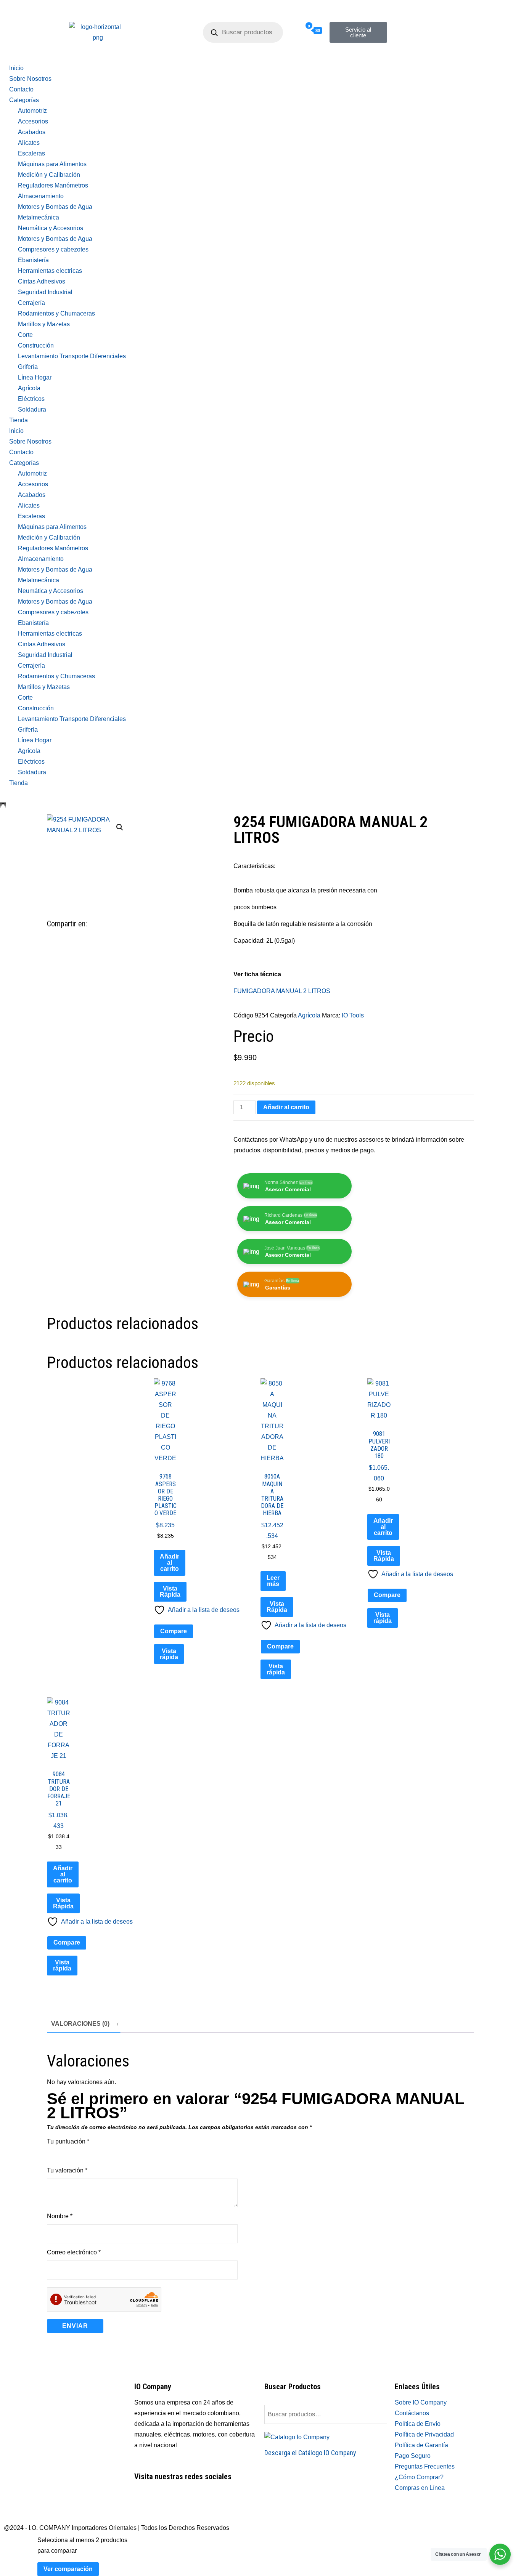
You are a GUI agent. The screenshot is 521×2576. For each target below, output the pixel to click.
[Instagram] (425, 19)
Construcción (36, 345)
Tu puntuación (68, 2141)
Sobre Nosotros (30, 79)
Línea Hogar (35, 377)
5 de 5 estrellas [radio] (94, 2154)
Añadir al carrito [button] (170, 1563)
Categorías (24, 100)
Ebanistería (33, 260)
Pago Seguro (413, 2456)
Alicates (29, 143)
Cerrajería (31, 303)
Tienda (18, 420)
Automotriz (32, 111)
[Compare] (299, 31)
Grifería (28, 367)
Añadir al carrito (286, 1107)
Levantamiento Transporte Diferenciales (72, 356)
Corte (25, 335)
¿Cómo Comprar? (419, 2477)
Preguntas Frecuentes (425, 2466)
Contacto (21, 89)
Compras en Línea (420, 2488)
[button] (120, 827)
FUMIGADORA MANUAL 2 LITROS (282, 991)
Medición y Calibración (49, 175)
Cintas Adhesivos (42, 281)
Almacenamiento (41, 196)
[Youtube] (185, 2504)
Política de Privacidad (424, 2434)
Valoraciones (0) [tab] (80, 2024)
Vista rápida (169, 1654)
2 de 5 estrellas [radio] (62, 2154)
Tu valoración (67, 2170)
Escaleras (31, 153)
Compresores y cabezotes (53, 249)
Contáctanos (412, 2413)
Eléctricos (31, 399)
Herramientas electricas (50, 271)
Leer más (273, 1581)
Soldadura (32, 409)
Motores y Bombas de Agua (55, 207)
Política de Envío (418, 2424)
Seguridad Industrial (45, 292)
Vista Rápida (170, 1592)
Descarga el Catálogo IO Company (310, 2453)
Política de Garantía (421, 2445)
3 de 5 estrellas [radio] (73, 2154)
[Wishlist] (292, 31)
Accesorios (33, 121)
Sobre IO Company (421, 2402)
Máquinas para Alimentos (52, 164)
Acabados (32, 132)
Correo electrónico (74, 2252)
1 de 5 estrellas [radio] (51, 2154)
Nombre (60, 2216)
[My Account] (285, 31)
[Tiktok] (404, 42)
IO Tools (353, 1015)
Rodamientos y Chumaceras (56, 313)
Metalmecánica (39, 217)
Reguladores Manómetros (53, 185)
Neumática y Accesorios (51, 228)
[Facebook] (404, 19)
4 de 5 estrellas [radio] (84, 2154)
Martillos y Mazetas (44, 324)
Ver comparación (68, 2569)
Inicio (16, 68)
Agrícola (29, 388)
